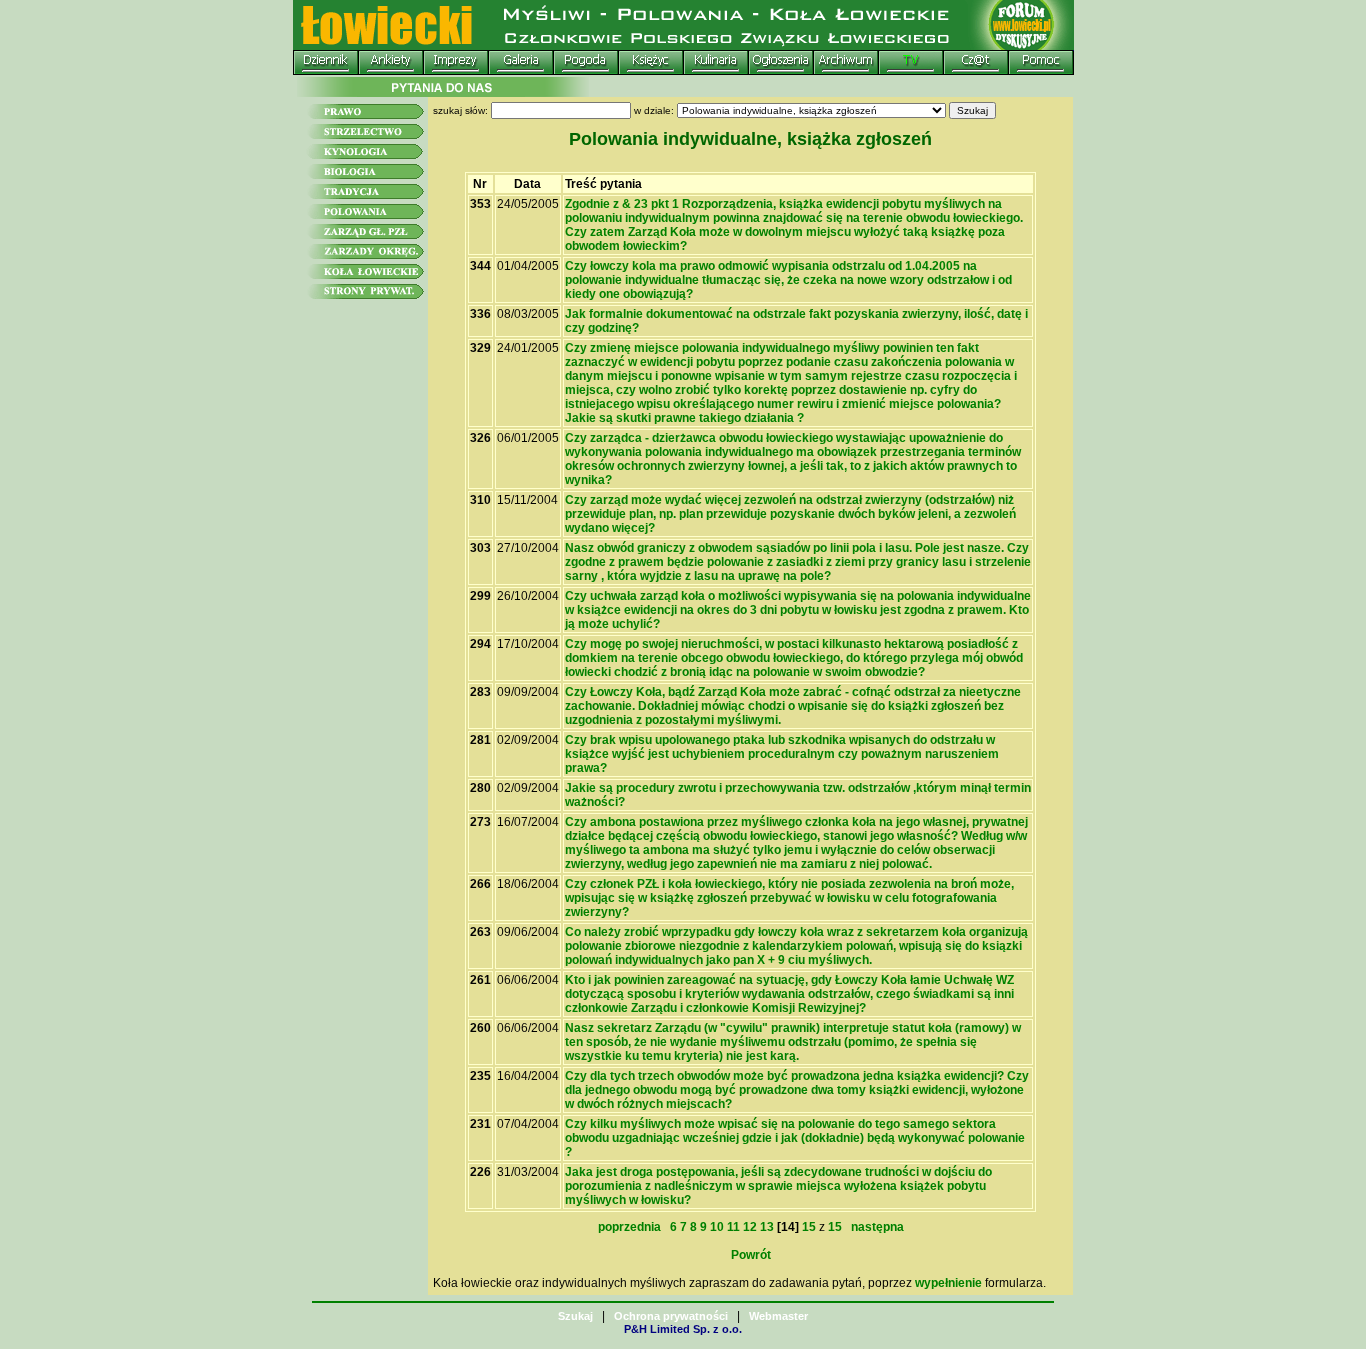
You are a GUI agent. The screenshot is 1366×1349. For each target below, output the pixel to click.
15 (809, 1227)
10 (717, 1227)
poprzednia (632, 1227)
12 (750, 1227)
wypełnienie (948, 1283)
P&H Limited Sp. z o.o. (683, 1329)
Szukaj (575, 1316)
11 (733, 1227)
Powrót (751, 1255)
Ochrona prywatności (671, 1316)
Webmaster (778, 1316)
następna (874, 1227)
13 (767, 1227)
